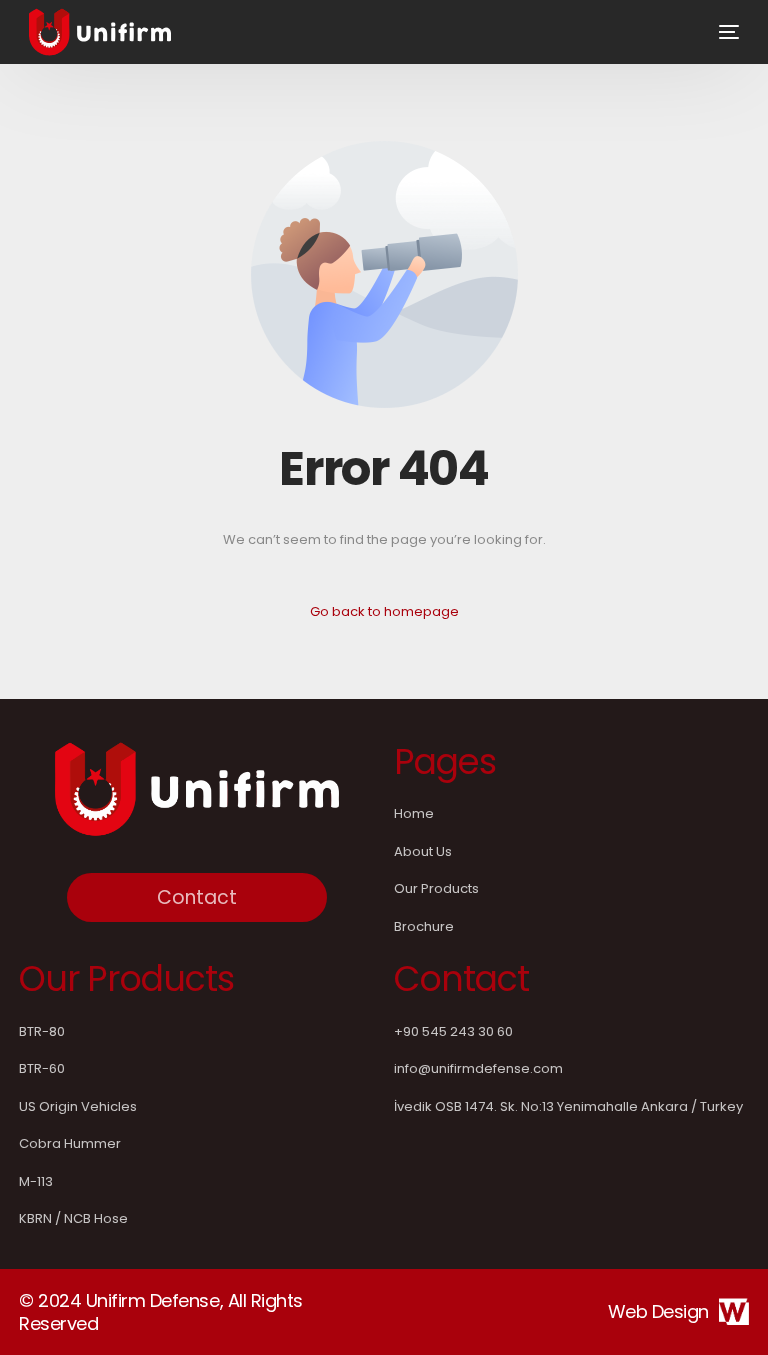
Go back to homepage (384, 611)
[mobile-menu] (714, 32)
